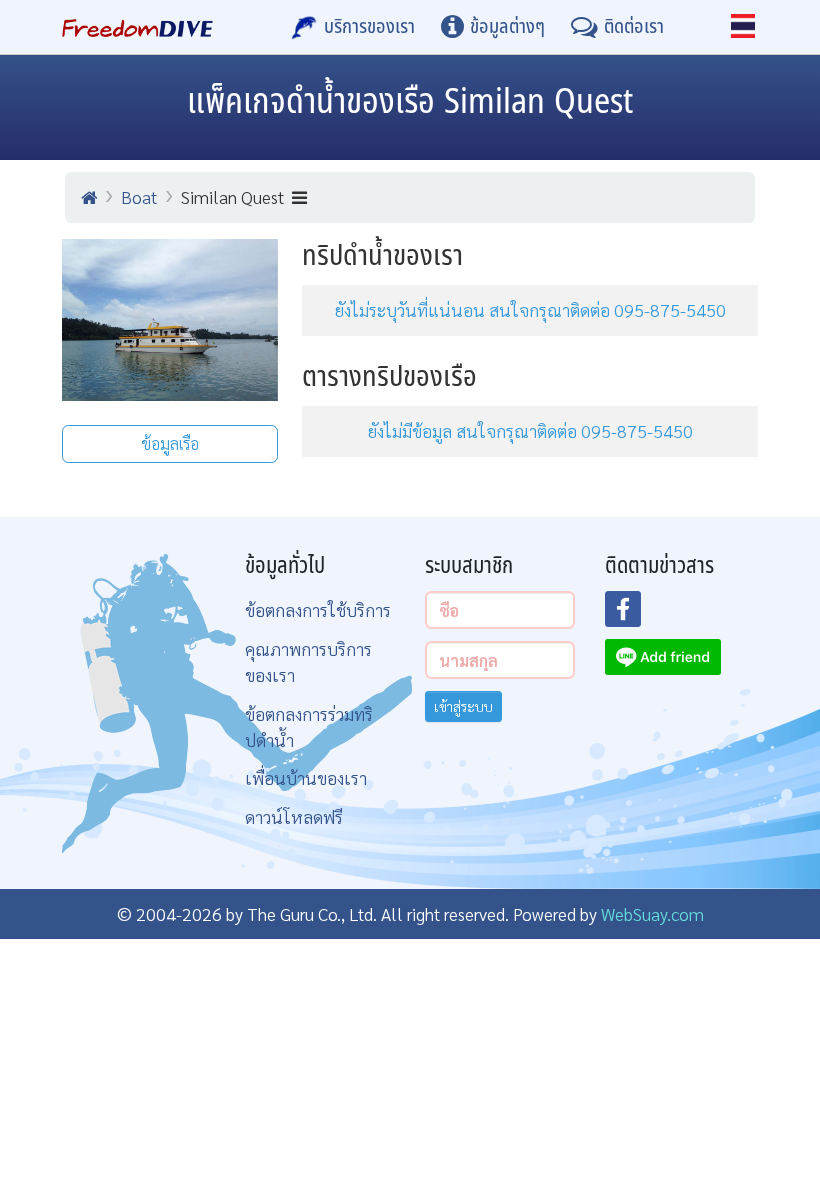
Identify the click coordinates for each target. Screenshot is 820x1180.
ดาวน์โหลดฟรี (294, 816)
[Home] (89, 197)
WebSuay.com (652, 913)
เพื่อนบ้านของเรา (306, 777)
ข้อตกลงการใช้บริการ (318, 609)
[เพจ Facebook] (635, 615)
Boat (139, 196)
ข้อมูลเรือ (170, 443)
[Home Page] (137, 27)
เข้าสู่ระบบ (463, 706)
